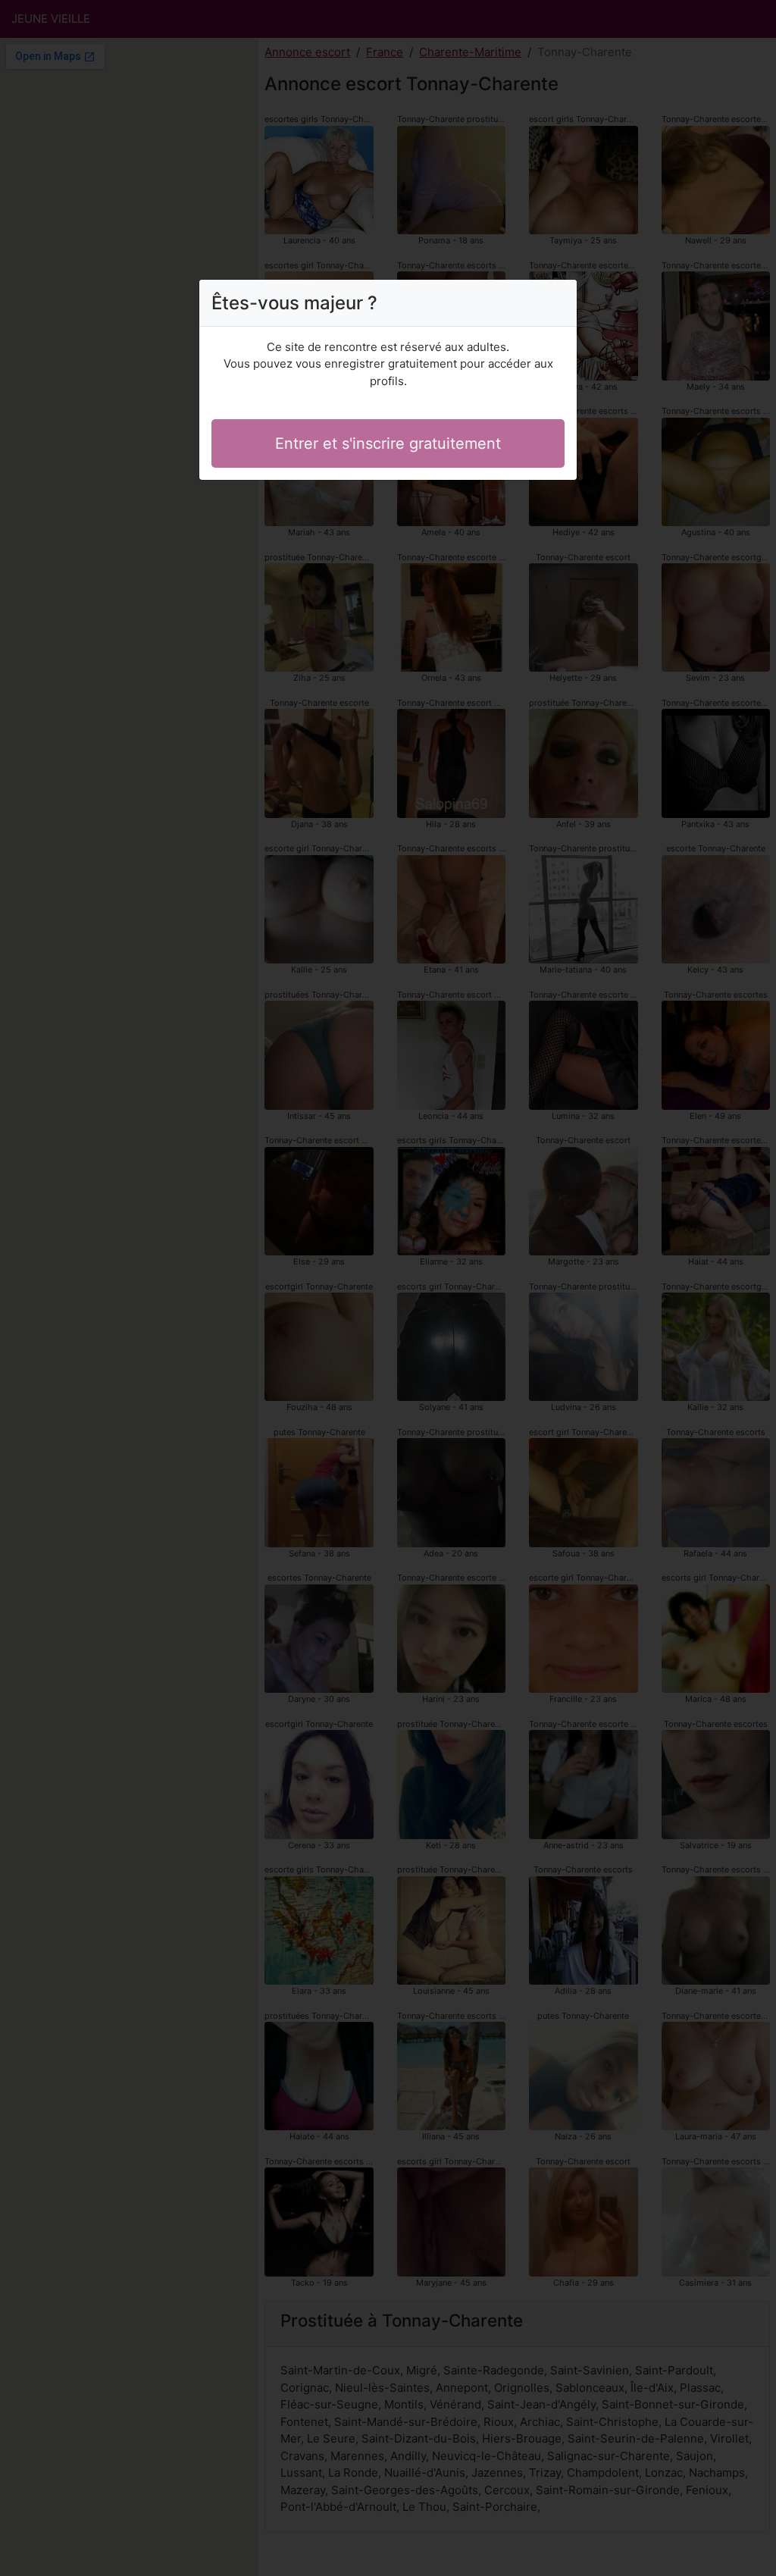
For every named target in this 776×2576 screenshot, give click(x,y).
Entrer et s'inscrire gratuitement (388, 443)
